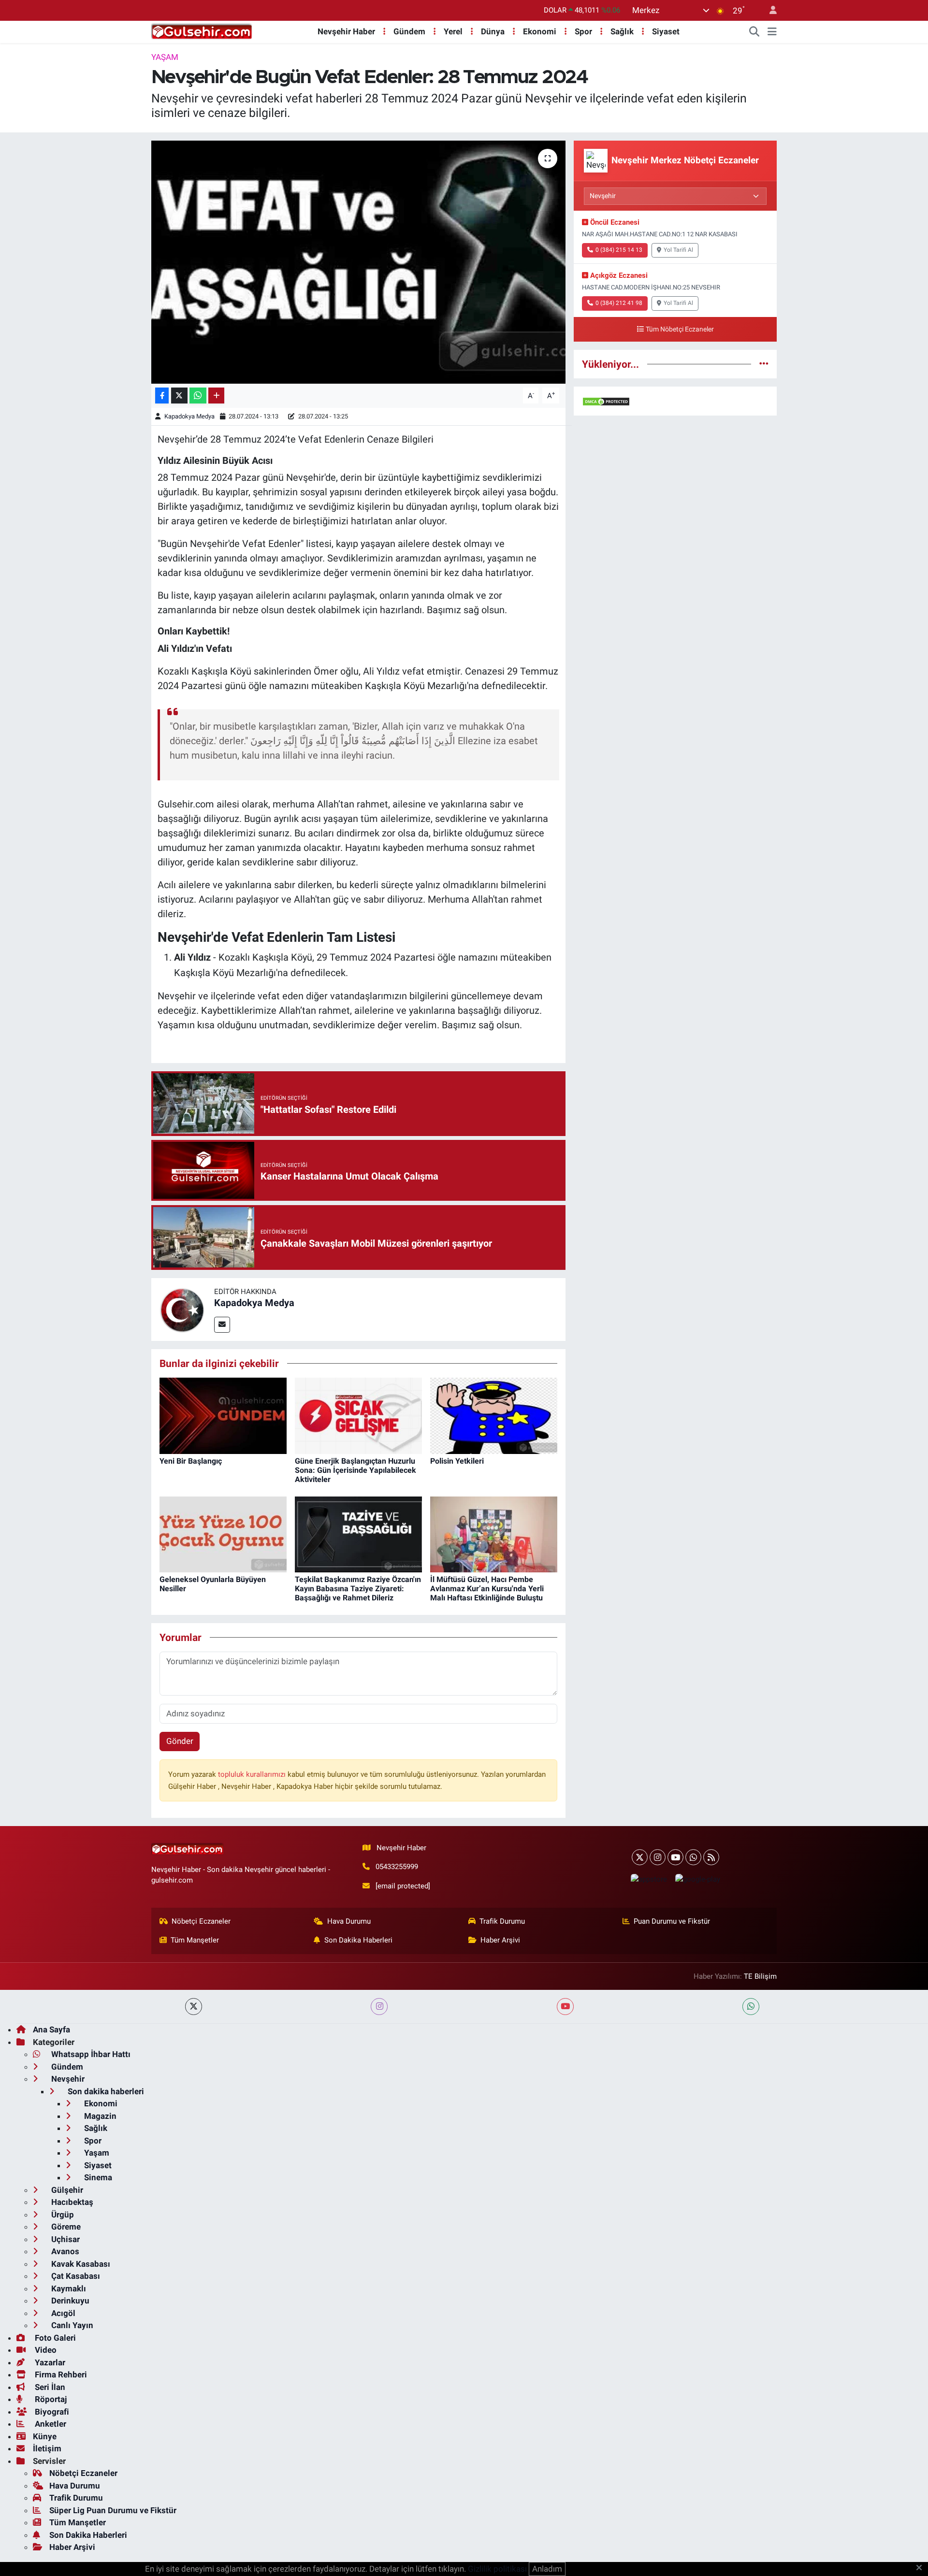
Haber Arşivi (500, 1940)
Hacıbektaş (71, 2202)
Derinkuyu (69, 2301)
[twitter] (194, 2007)
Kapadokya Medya (189, 416)
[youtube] (565, 2007)
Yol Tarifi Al (678, 250)
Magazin (99, 2116)
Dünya (493, 31)
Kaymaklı (68, 2288)
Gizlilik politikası (497, 2569)
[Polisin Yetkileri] (494, 1415)
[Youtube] (675, 1857)
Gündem (409, 31)
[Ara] (754, 32)
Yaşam (165, 57)
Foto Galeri (54, 2338)
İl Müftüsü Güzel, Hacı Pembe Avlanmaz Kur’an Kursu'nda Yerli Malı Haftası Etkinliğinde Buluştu (487, 1589)
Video (45, 2350)
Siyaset (666, 31)
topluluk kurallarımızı (253, 1774)
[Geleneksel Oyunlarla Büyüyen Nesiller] (223, 1534)
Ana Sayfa (51, 2029)
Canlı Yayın (71, 2325)
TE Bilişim (760, 1976)
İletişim (47, 2448)
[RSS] (711, 1857)
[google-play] (697, 1879)
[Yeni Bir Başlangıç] (223, 1415)
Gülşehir (66, 2190)
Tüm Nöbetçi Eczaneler (680, 329)
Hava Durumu (349, 1921)
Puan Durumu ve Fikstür (672, 1921)
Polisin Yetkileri (457, 1461)
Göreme (65, 2227)
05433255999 (397, 1867)
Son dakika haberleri (105, 2091)
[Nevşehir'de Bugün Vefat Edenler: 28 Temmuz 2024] (358, 262)
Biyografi (51, 2412)
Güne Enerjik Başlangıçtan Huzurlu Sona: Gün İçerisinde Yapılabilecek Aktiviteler (355, 1470)
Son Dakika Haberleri (358, 1940)
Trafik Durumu (502, 1921)
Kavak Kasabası (80, 2264)
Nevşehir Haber (346, 31)
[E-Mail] (222, 1325)
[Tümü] (764, 364)
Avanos (64, 2251)
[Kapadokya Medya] (183, 1309)
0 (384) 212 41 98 (619, 303)
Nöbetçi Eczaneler (201, 1921)
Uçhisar (65, 2239)
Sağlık (622, 31)
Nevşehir (67, 2079)
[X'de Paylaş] (179, 396)
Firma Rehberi (60, 2375)
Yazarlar (49, 2362)
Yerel (453, 31)
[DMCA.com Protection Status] (606, 401)
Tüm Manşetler (195, 1940)
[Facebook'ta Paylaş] (162, 396)
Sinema (97, 2177)
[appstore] (649, 1879)
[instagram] (379, 2007)
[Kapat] (922, 2568)
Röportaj (50, 2399)
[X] (640, 1857)
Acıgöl (62, 2313)
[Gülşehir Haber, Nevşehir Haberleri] (202, 31)
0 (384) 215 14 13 (619, 250)
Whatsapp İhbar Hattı (90, 2054)
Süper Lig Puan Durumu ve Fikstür (113, 2510)
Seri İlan (49, 2387)
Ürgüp (62, 2215)
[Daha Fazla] (216, 396)
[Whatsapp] (693, 1857)
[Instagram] (658, 1857)
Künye (45, 2436)
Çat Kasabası (75, 2276)
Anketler (50, 2424)
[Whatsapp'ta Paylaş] (198, 396)
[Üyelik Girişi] (769, 10)
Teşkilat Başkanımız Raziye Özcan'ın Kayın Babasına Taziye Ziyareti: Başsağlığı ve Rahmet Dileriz (358, 1589)
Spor (583, 31)
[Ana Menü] (772, 32)
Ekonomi (540, 31)
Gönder (180, 1741)
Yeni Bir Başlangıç (191, 1461)
